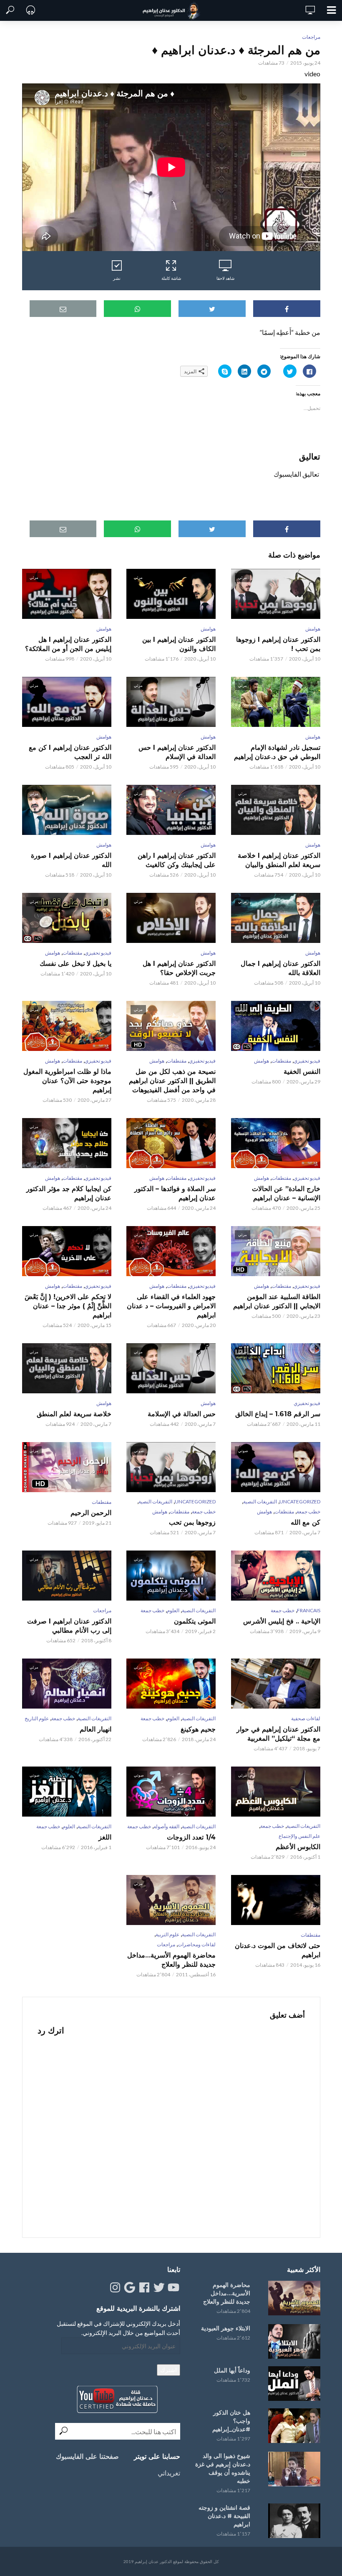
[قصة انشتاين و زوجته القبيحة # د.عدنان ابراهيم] (293, 2521)
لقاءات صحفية (306, 1718)
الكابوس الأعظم (298, 1847)
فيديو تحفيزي (98, 953)
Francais (309, 1610)
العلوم (173, 1610)
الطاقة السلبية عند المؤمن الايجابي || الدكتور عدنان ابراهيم (277, 1301)
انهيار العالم (96, 1729)
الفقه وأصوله (166, 1826)
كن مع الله (305, 1522)
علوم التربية (167, 1934)
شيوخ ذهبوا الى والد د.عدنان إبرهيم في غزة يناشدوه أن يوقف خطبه (223, 2468)
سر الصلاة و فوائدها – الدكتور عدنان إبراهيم (175, 1193)
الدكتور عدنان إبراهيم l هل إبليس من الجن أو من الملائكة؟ (68, 644)
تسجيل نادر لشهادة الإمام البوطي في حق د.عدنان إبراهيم (277, 752)
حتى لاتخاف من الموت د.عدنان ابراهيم (277, 1950)
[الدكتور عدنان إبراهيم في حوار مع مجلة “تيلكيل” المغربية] (275, 1684)
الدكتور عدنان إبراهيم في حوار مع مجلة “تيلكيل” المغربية (278, 1734)
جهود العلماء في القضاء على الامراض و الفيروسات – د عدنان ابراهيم (171, 1306)
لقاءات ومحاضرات (197, 1944)
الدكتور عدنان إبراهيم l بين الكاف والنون (179, 644)
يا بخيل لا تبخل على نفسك (75, 964)
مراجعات (311, 37)
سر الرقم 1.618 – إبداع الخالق (278, 1414)
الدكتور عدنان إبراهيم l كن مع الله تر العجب (70, 752)
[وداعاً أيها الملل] (293, 2384)
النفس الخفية (302, 1072)
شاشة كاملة (171, 278)
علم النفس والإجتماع (299, 1836)
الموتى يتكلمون (195, 1621)
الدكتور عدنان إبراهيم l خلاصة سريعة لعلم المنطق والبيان (279, 860)
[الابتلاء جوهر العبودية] (293, 2341)
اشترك (168, 2370)
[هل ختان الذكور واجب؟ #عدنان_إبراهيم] (293, 2426)
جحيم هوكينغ (198, 1729)
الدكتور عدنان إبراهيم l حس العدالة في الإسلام (177, 752)
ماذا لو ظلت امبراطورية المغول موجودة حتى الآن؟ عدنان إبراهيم (67, 1081)
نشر (117, 278)
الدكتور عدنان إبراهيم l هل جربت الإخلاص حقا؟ (179, 968)
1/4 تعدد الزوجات (191, 1837)
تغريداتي (169, 2473)
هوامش (313, 629)
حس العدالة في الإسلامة (182, 1414)
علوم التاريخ (37, 1718)
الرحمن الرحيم (91, 1513)
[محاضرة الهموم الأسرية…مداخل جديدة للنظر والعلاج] (293, 2298)
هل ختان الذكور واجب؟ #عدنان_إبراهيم (231, 2421)
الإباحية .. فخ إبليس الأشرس (282, 1621)
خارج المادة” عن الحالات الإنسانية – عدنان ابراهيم (286, 1193)
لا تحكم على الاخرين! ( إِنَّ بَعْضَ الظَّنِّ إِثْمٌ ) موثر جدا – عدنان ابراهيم (68, 1306)
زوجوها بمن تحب (192, 1522)
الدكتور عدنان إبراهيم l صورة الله (71, 860)
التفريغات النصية (260, 1502)
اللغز (105, 1837)
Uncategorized (300, 1502)
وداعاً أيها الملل (232, 2370)
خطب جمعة (308, 1512)
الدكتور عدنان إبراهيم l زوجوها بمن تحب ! (278, 644)
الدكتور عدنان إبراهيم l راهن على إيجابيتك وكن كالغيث (177, 860)
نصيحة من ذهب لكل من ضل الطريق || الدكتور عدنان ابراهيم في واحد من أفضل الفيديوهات (172, 1081)
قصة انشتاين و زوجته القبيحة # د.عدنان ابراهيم (224, 2516)
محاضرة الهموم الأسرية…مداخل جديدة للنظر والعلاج (171, 1960)
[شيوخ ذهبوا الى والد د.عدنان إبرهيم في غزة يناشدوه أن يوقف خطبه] (293, 2469)
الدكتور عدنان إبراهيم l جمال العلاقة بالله (280, 968)
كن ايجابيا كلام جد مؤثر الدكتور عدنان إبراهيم (69, 1193)
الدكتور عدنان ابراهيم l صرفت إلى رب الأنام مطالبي (69, 1626)
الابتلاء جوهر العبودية (226, 2328)
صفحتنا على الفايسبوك (87, 2457)
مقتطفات (72, 953)
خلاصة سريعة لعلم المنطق (74, 1414)
